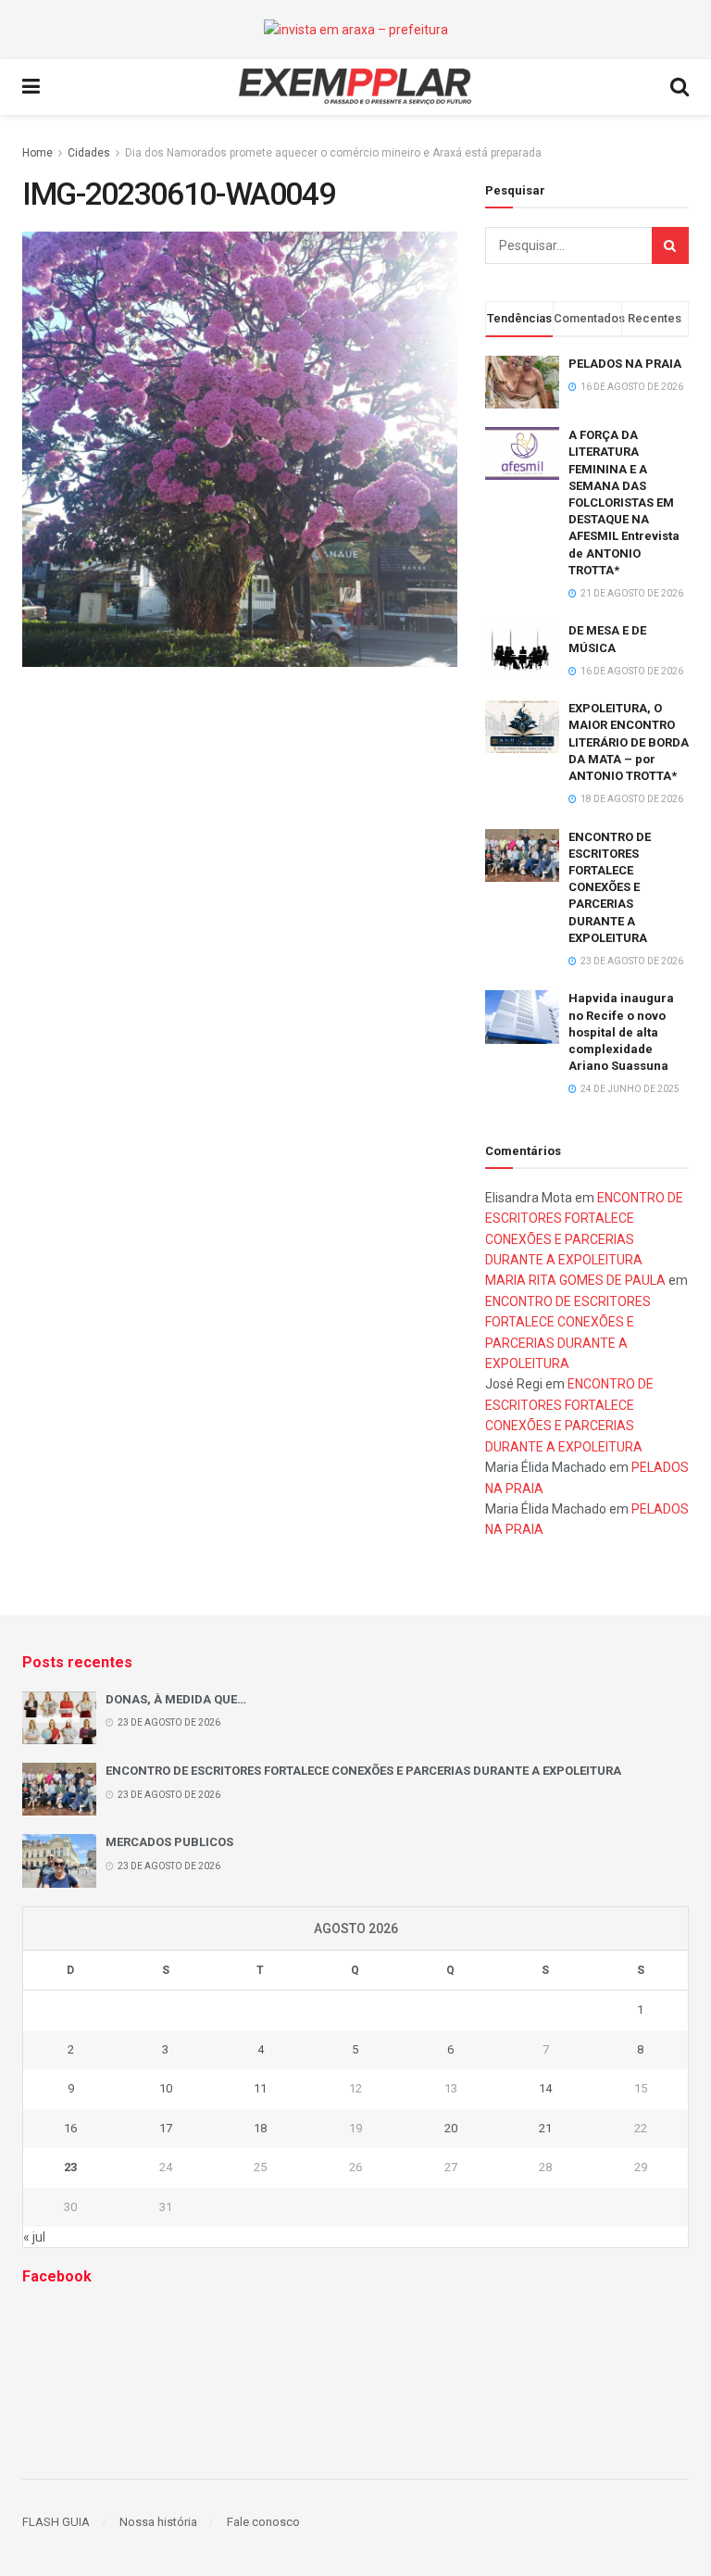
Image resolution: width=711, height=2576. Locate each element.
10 (166, 2088)
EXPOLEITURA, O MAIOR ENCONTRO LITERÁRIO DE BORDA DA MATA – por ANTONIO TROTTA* (629, 742)
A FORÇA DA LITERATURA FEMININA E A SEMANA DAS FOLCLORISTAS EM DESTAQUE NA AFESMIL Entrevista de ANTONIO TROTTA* (624, 503)
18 (260, 2128)
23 (70, 2167)
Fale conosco (263, 2522)
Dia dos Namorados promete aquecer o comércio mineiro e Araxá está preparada (333, 153)
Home (37, 153)
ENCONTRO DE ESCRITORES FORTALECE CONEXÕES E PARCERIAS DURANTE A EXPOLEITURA (610, 887)
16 (70, 2128)
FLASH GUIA (56, 2522)
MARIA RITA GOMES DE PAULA (575, 1280)
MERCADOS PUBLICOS (169, 1842)
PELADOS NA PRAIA (625, 364)
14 (545, 2088)
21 (545, 2128)
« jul (34, 2237)
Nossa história (158, 2522)
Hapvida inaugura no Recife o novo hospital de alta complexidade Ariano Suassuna (621, 1032)
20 (451, 2128)
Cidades (89, 153)
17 (166, 2128)
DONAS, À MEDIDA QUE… (176, 1699)
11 (260, 2088)
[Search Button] (670, 245)
